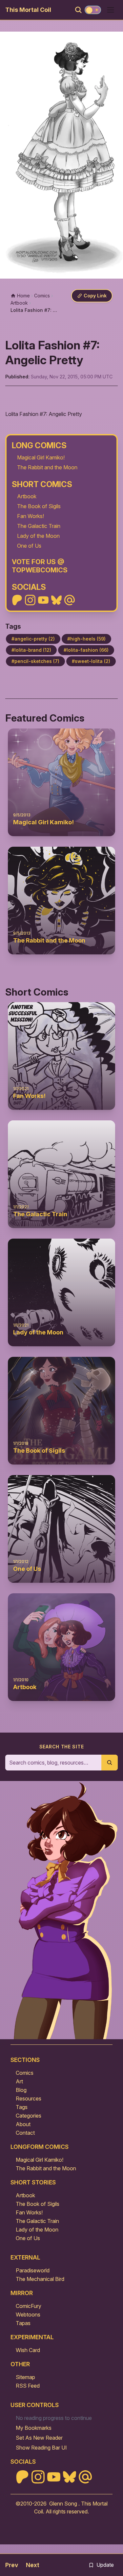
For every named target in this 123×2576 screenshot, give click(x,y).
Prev (12, 2565)
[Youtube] (43, 600)
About (23, 2124)
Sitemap (25, 2377)
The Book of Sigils (39, 506)
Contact (25, 2133)
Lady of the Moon (38, 536)
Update (105, 2565)
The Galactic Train (39, 526)
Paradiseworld (33, 2270)
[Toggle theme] (93, 10)
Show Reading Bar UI (41, 2448)
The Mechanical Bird (40, 2279)
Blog (21, 2090)
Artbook (27, 496)
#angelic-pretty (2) (33, 639)
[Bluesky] (56, 600)
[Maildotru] (70, 600)
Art (19, 2081)
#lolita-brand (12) (31, 650)
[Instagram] (30, 600)
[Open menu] (111, 10)
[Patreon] (17, 600)
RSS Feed (28, 2386)
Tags (22, 2107)
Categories (29, 2116)
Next (33, 2565)
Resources (29, 2098)
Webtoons (28, 2315)
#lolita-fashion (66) (86, 650)
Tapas (23, 2323)
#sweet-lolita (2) (91, 661)
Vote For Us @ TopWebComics (40, 566)
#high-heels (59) (86, 639)
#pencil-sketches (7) (35, 661)
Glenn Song (63, 2504)
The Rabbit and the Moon (47, 467)
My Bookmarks (34, 2428)
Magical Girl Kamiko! (41, 457)
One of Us (29, 546)
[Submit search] (110, 1763)
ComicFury (29, 2306)
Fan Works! (31, 516)
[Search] (78, 10)
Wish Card (28, 2350)
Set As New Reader (39, 2438)
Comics (25, 2073)
